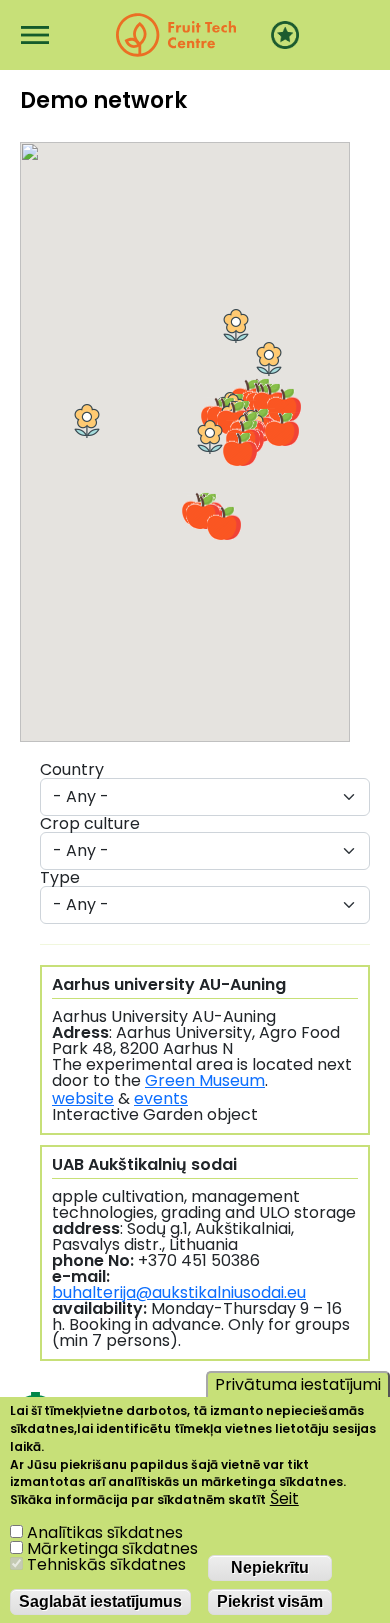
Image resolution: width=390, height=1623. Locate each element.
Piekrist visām (270, 1601)
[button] (236, 326)
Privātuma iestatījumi (298, 1384)
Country (72, 770)
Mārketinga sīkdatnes (112, 1548)
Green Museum (205, 1080)
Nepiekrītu (270, 1567)
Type (60, 878)
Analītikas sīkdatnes (105, 1532)
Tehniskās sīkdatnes (106, 1564)
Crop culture (90, 824)
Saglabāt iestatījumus (100, 1601)
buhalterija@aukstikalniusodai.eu (179, 1292)
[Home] (176, 35)
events (161, 1098)
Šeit (284, 1499)
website (83, 1098)
